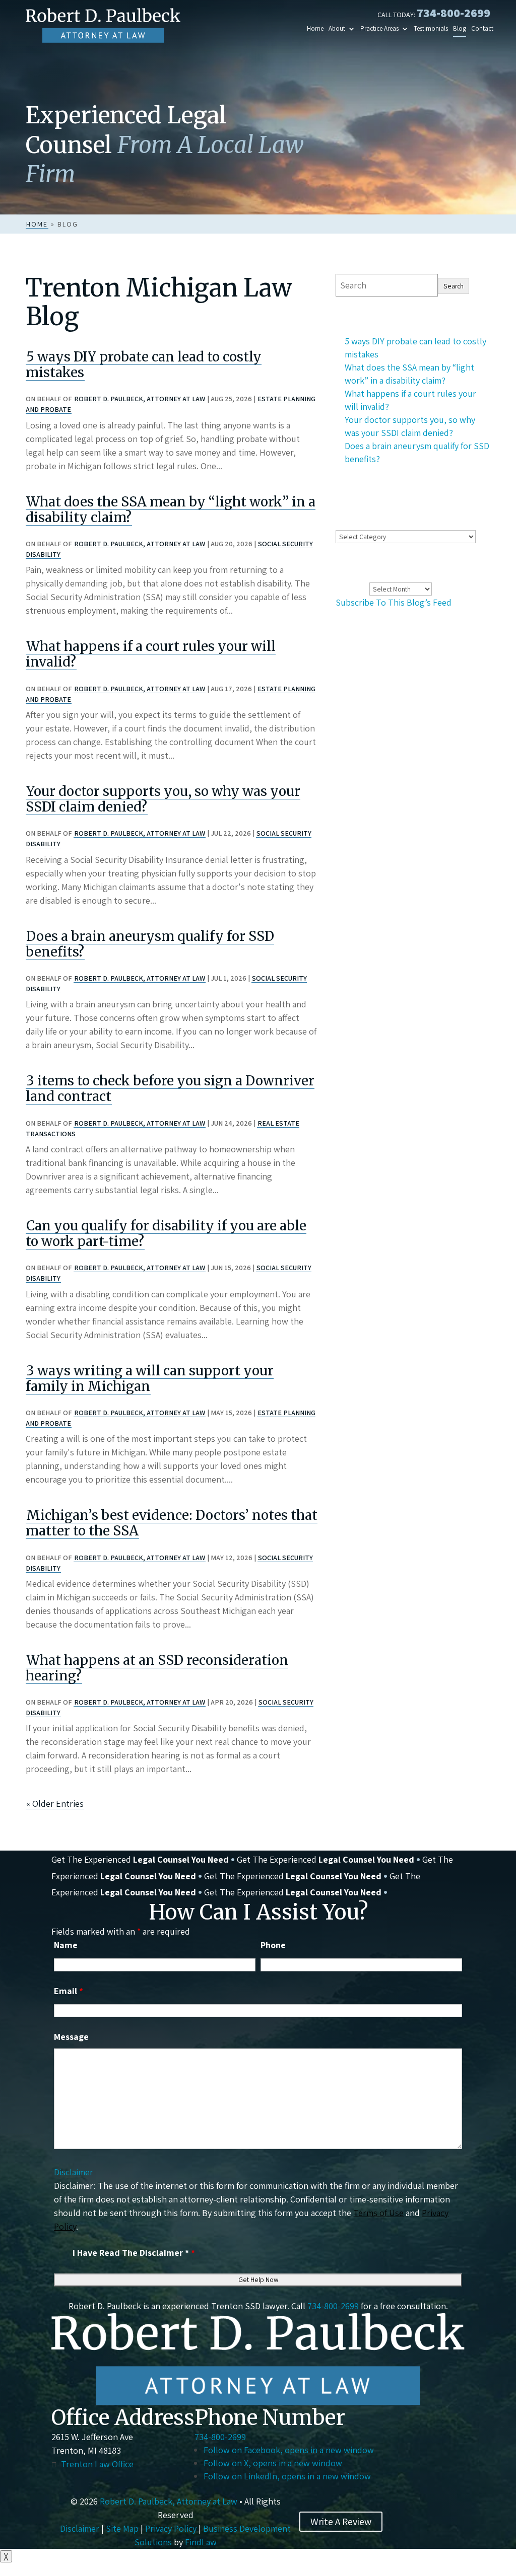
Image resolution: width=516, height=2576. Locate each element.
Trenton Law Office (97, 2464)
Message (71, 2037)
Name (66, 1945)
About (337, 29)
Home (315, 29)
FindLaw (201, 2542)
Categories (356, 522)
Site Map (122, 2528)
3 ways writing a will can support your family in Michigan (150, 1378)
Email (69, 1991)
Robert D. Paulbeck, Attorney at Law (140, 399)
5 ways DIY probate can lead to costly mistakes (144, 364)
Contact (482, 29)
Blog (460, 29)
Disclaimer (74, 2172)
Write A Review (341, 2522)
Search (454, 286)
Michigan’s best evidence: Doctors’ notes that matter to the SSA (172, 1523)
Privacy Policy (171, 2528)
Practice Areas (379, 29)
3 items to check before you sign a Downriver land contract (170, 1088)
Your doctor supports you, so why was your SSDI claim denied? (163, 799)
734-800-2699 (454, 13)
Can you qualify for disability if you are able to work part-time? (166, 1233)
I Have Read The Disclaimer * (134, 2253)
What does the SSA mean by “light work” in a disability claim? (171, 509)
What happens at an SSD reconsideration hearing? (157, 1668)
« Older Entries (55, 1804)
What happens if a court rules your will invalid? (151, 654)
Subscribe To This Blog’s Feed (394, 602)
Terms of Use (378, 2213)
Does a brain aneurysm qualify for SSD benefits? (150, 944)
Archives (351, 588)
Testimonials (431, 29)
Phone (273, 1945)
